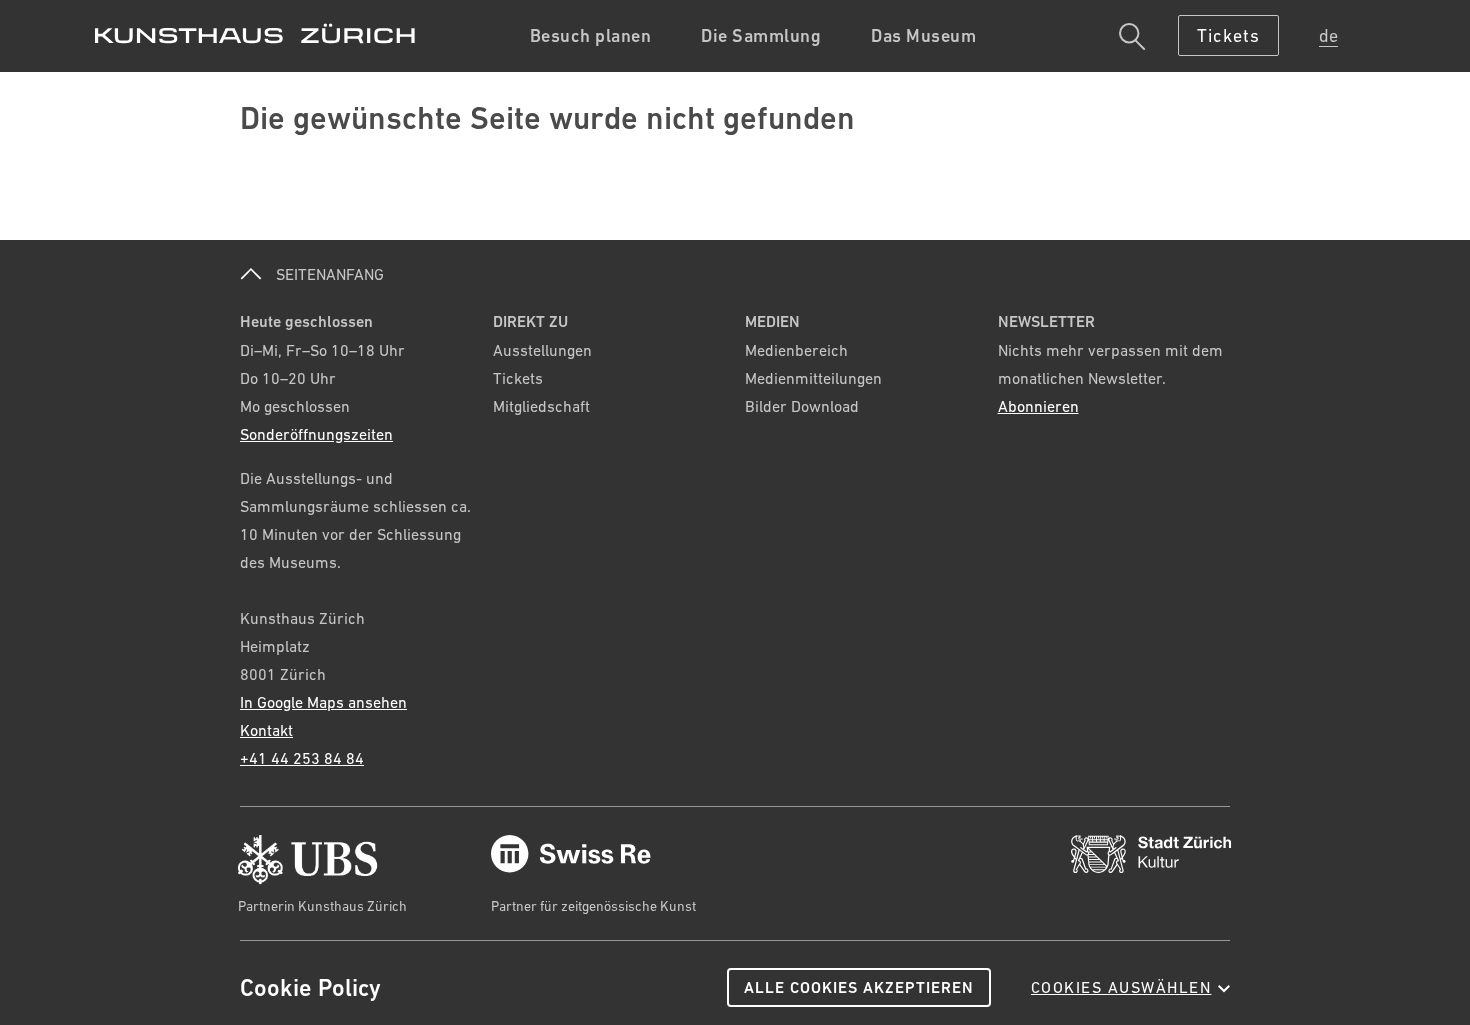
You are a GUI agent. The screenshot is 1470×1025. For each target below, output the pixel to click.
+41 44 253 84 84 (302, 758)
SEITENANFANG (328, 274)
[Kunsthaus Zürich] (255, 33)
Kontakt (266, 730)
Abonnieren (1038, 406)
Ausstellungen (542, 350)
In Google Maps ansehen (323, 702)
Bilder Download (802, 406)
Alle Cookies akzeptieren (859, 987)
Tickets (518, 378)
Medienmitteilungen (813, 378)
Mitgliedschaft (541, 406)
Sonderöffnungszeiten (316, 434)
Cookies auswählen (1121, 987)
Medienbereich (796, 350)
